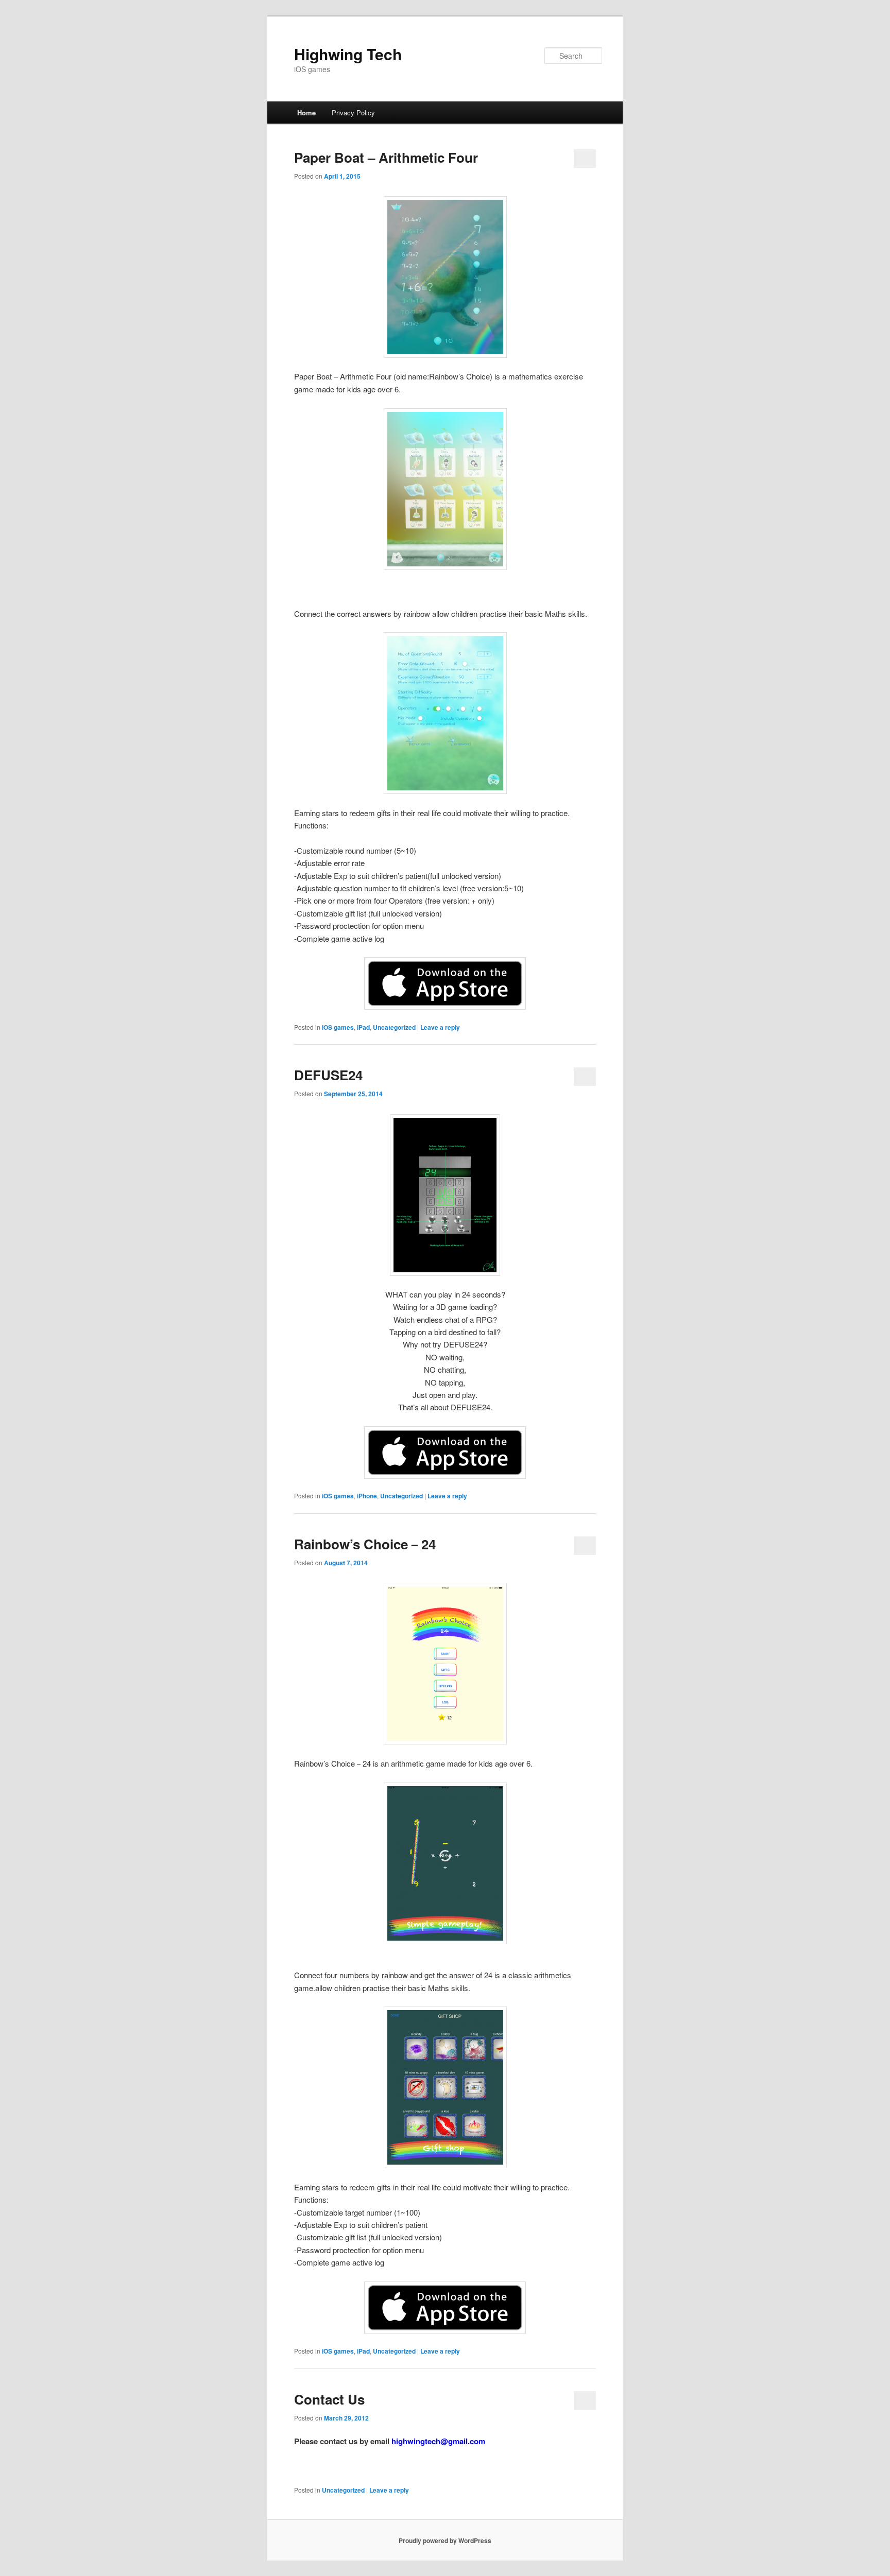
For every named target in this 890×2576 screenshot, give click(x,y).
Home (306, 113)
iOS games (338, 1027)
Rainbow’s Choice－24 (365, 1544)
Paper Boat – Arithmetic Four (386, 157)
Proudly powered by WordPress (445, 2540)
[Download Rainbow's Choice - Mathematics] (445, 983)
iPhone (367, 1496)
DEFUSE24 (328, 1075)
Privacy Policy (353, 113)
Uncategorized (394, 1027)
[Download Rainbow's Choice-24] (445, 2308)
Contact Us (329, 2399)
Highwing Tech (348, 54)
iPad (363, 1027)
